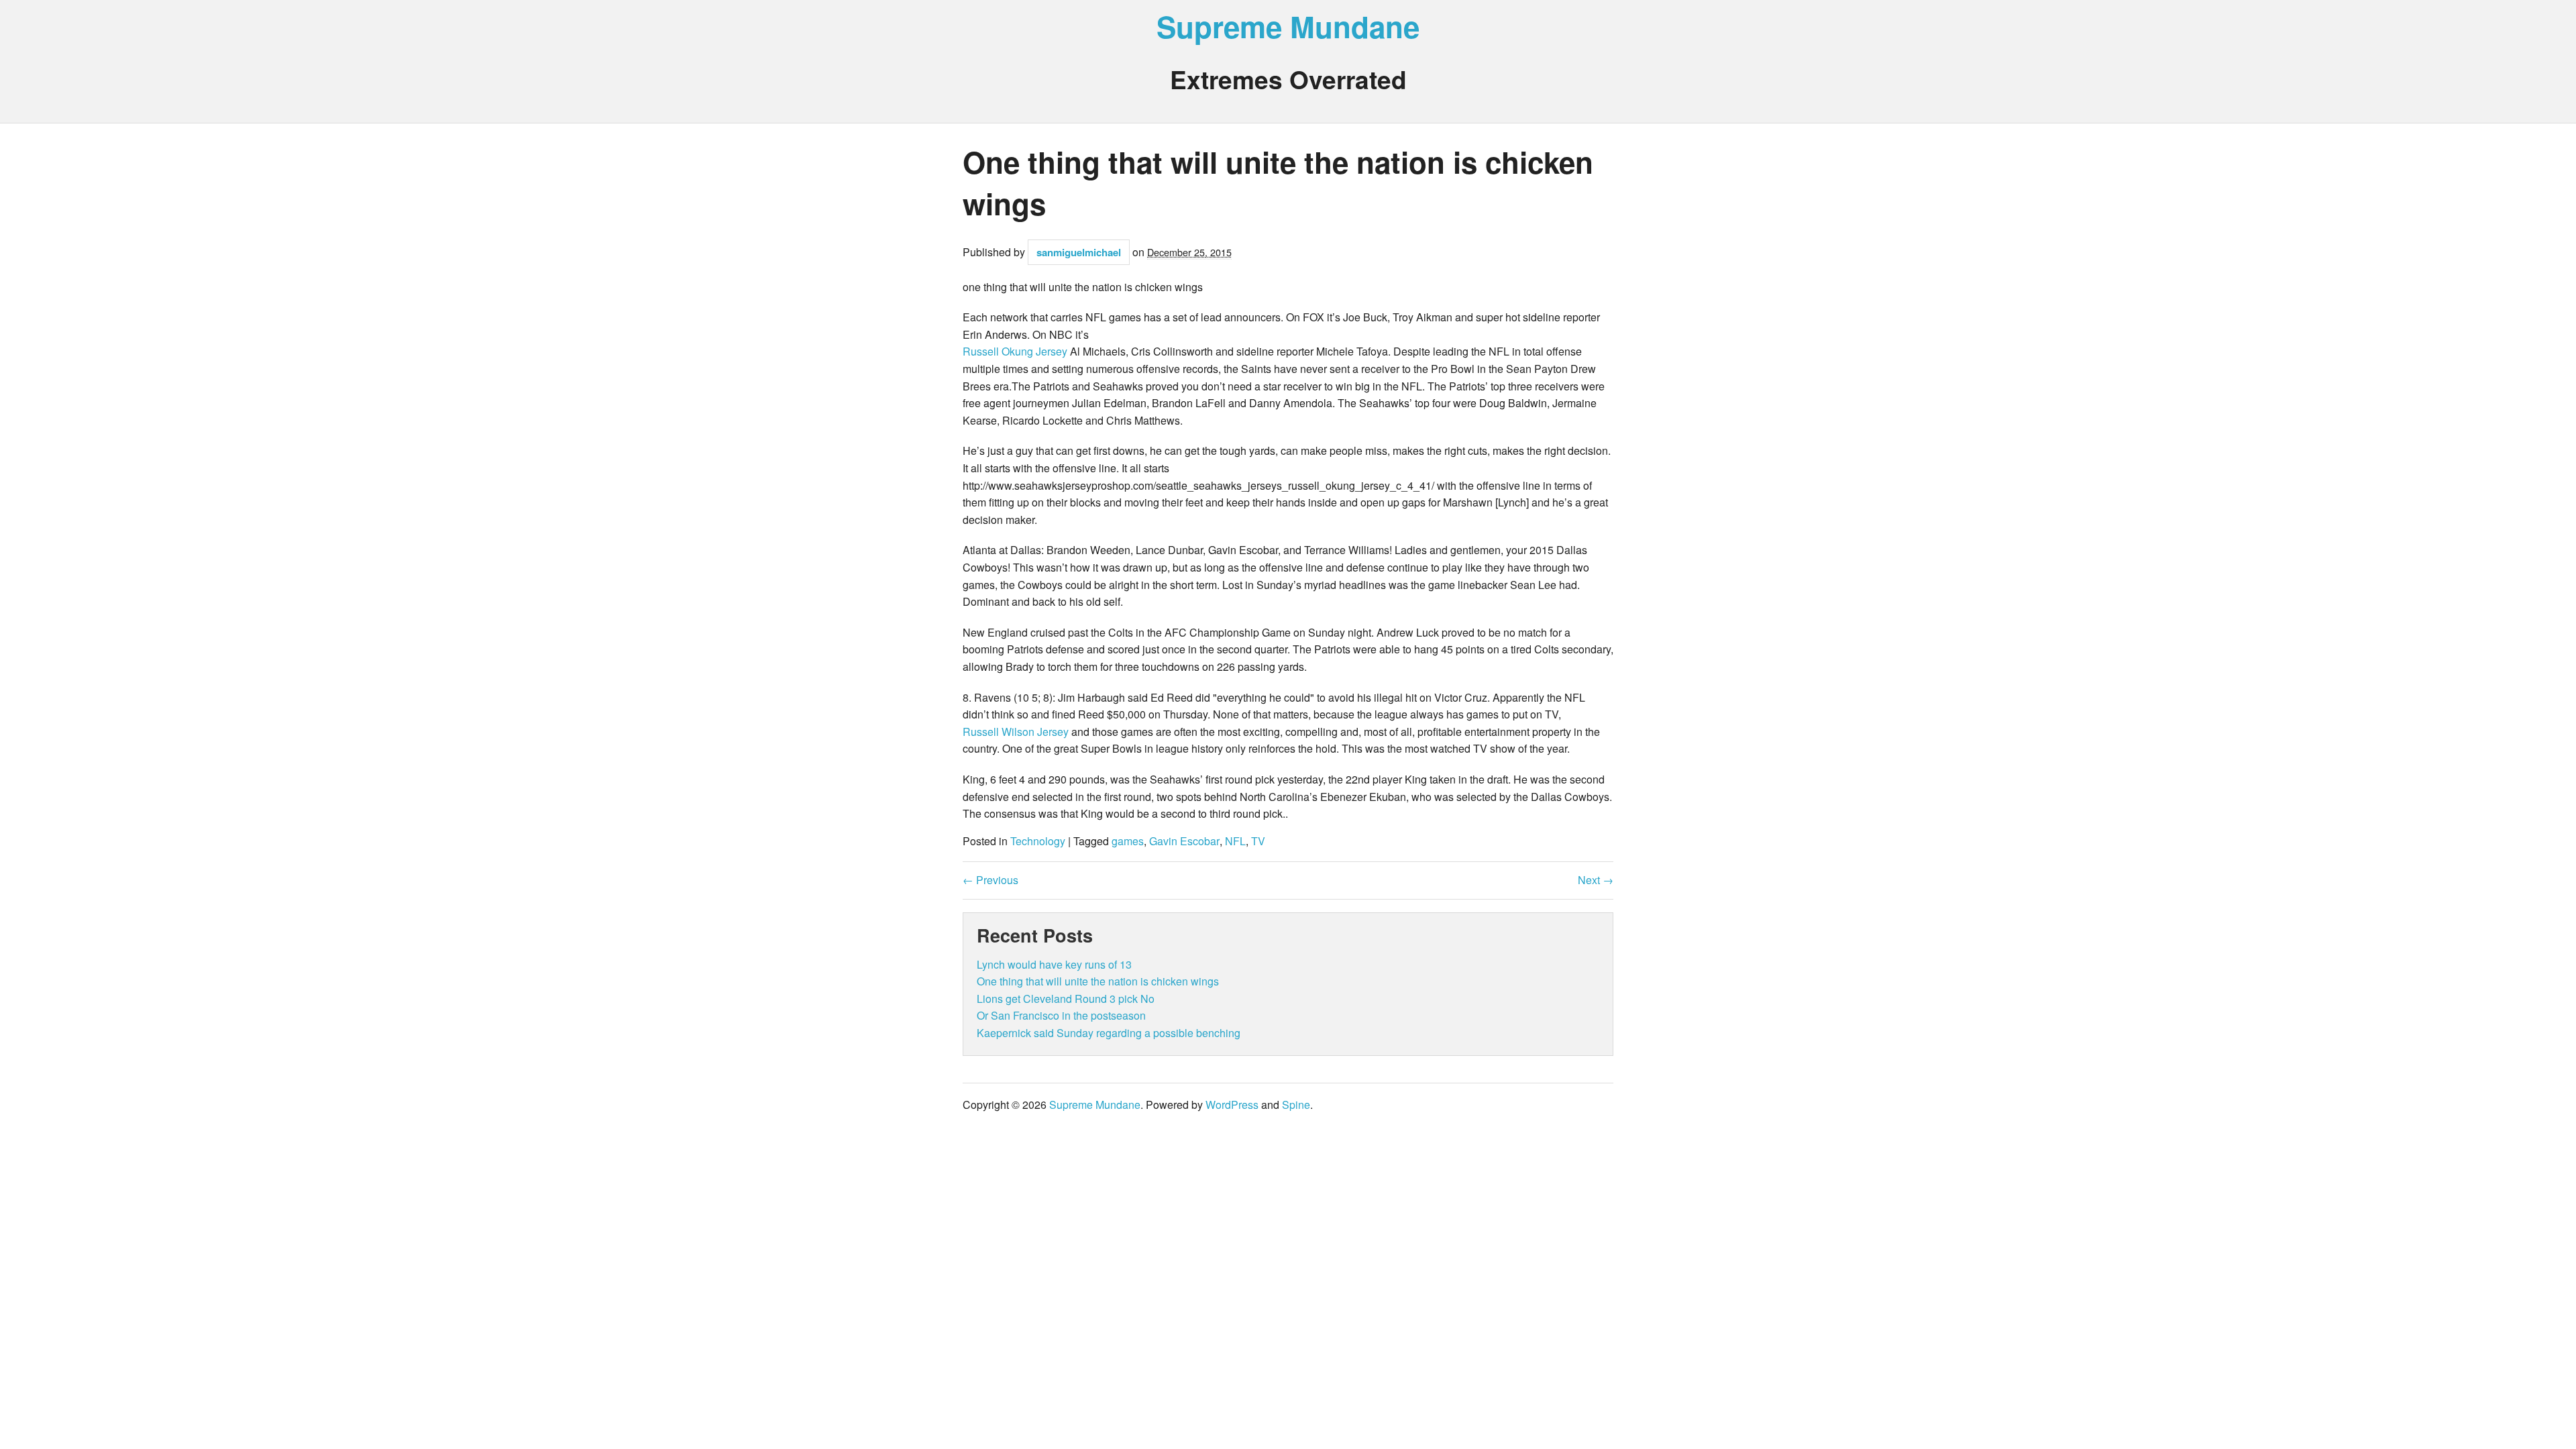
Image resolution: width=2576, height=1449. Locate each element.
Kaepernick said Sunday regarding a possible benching (1109, 1033)
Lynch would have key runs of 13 (1054, 964)
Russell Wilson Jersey (1016, 732)
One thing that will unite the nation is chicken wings (1098, 981)
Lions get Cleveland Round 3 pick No (1066, 999)
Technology (1038, 841)
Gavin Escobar (1184, 841)
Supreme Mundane (1288, 26)
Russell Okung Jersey (1015, 351)
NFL (1235, 841)
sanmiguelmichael (1079, 252)
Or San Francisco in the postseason (1061, 1015)
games (1128, 841)
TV (1258, 841)
